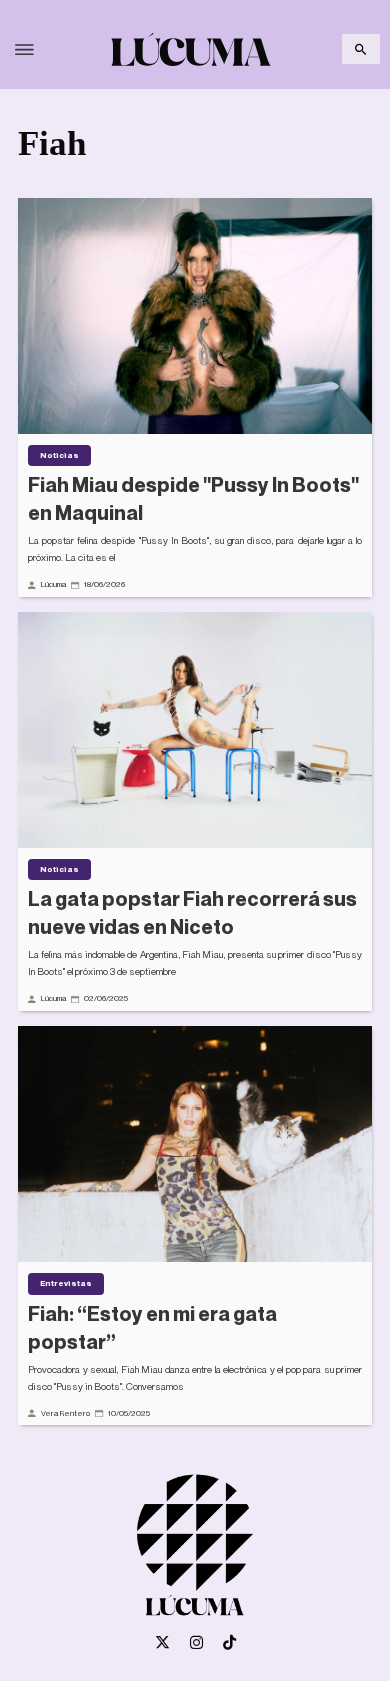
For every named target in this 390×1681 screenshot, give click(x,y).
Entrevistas (66, 1283)
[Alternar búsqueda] (361, 49)
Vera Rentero (65, 1413)
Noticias (59, 455)
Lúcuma (53, 584)
